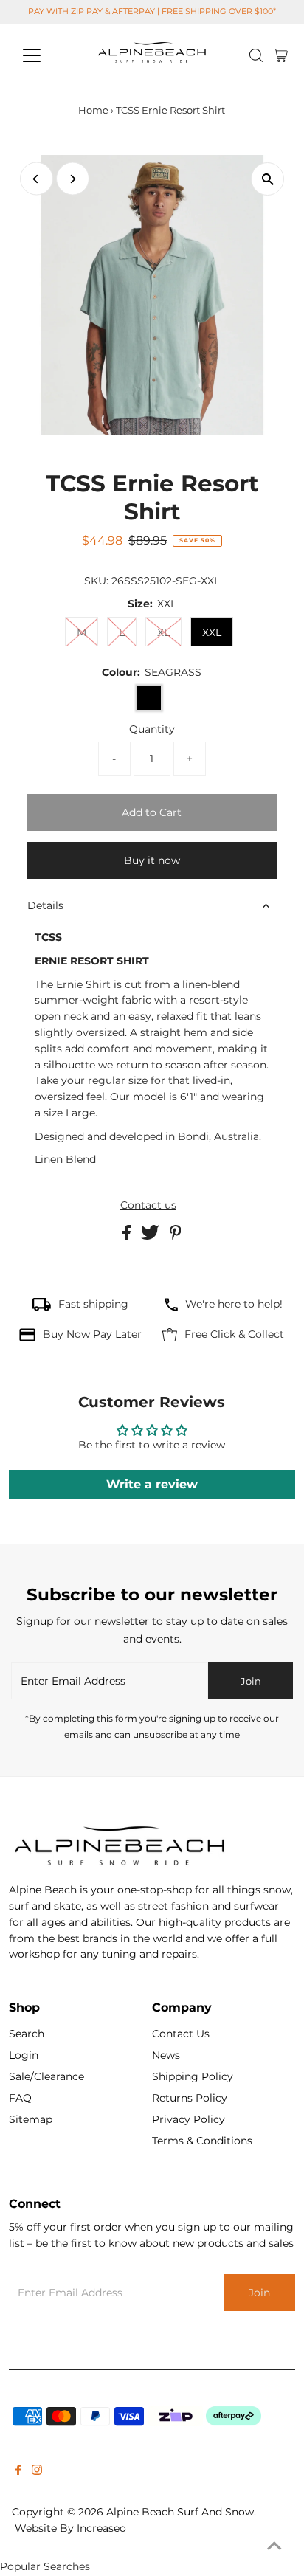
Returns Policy (190, 2098)
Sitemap (31, 2119)
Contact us (148, 1206)
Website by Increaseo (70, 2528)
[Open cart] (281, 55)
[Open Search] (256, 55)
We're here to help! (234, 1304)
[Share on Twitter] (152, 1236)
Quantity (152, 729)
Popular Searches (45, 2566)
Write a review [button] (152, 1484)
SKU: (96, 581)
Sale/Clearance (46, 2076)
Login (24, 2055)
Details (45, 905)
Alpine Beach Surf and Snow (180, 2512)
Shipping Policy (193, 2076)
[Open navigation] (45, 55)
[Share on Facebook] (128, 1236)
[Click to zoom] (267, 179)
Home (93, 110)
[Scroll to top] (274, 2546)
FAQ (20, 2098)
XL (163, 632)
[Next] (73, 179)
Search (27, 2034)
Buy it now (152, 860)
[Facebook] (18, 2471)
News (166, 2055)
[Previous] (37, 179)
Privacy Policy (189, 2119)
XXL (212, 632)
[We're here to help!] (171, 1308)
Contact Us (181, 2034)
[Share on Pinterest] (176, 1236)
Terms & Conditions (202, 2141)
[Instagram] (37, 2471)
